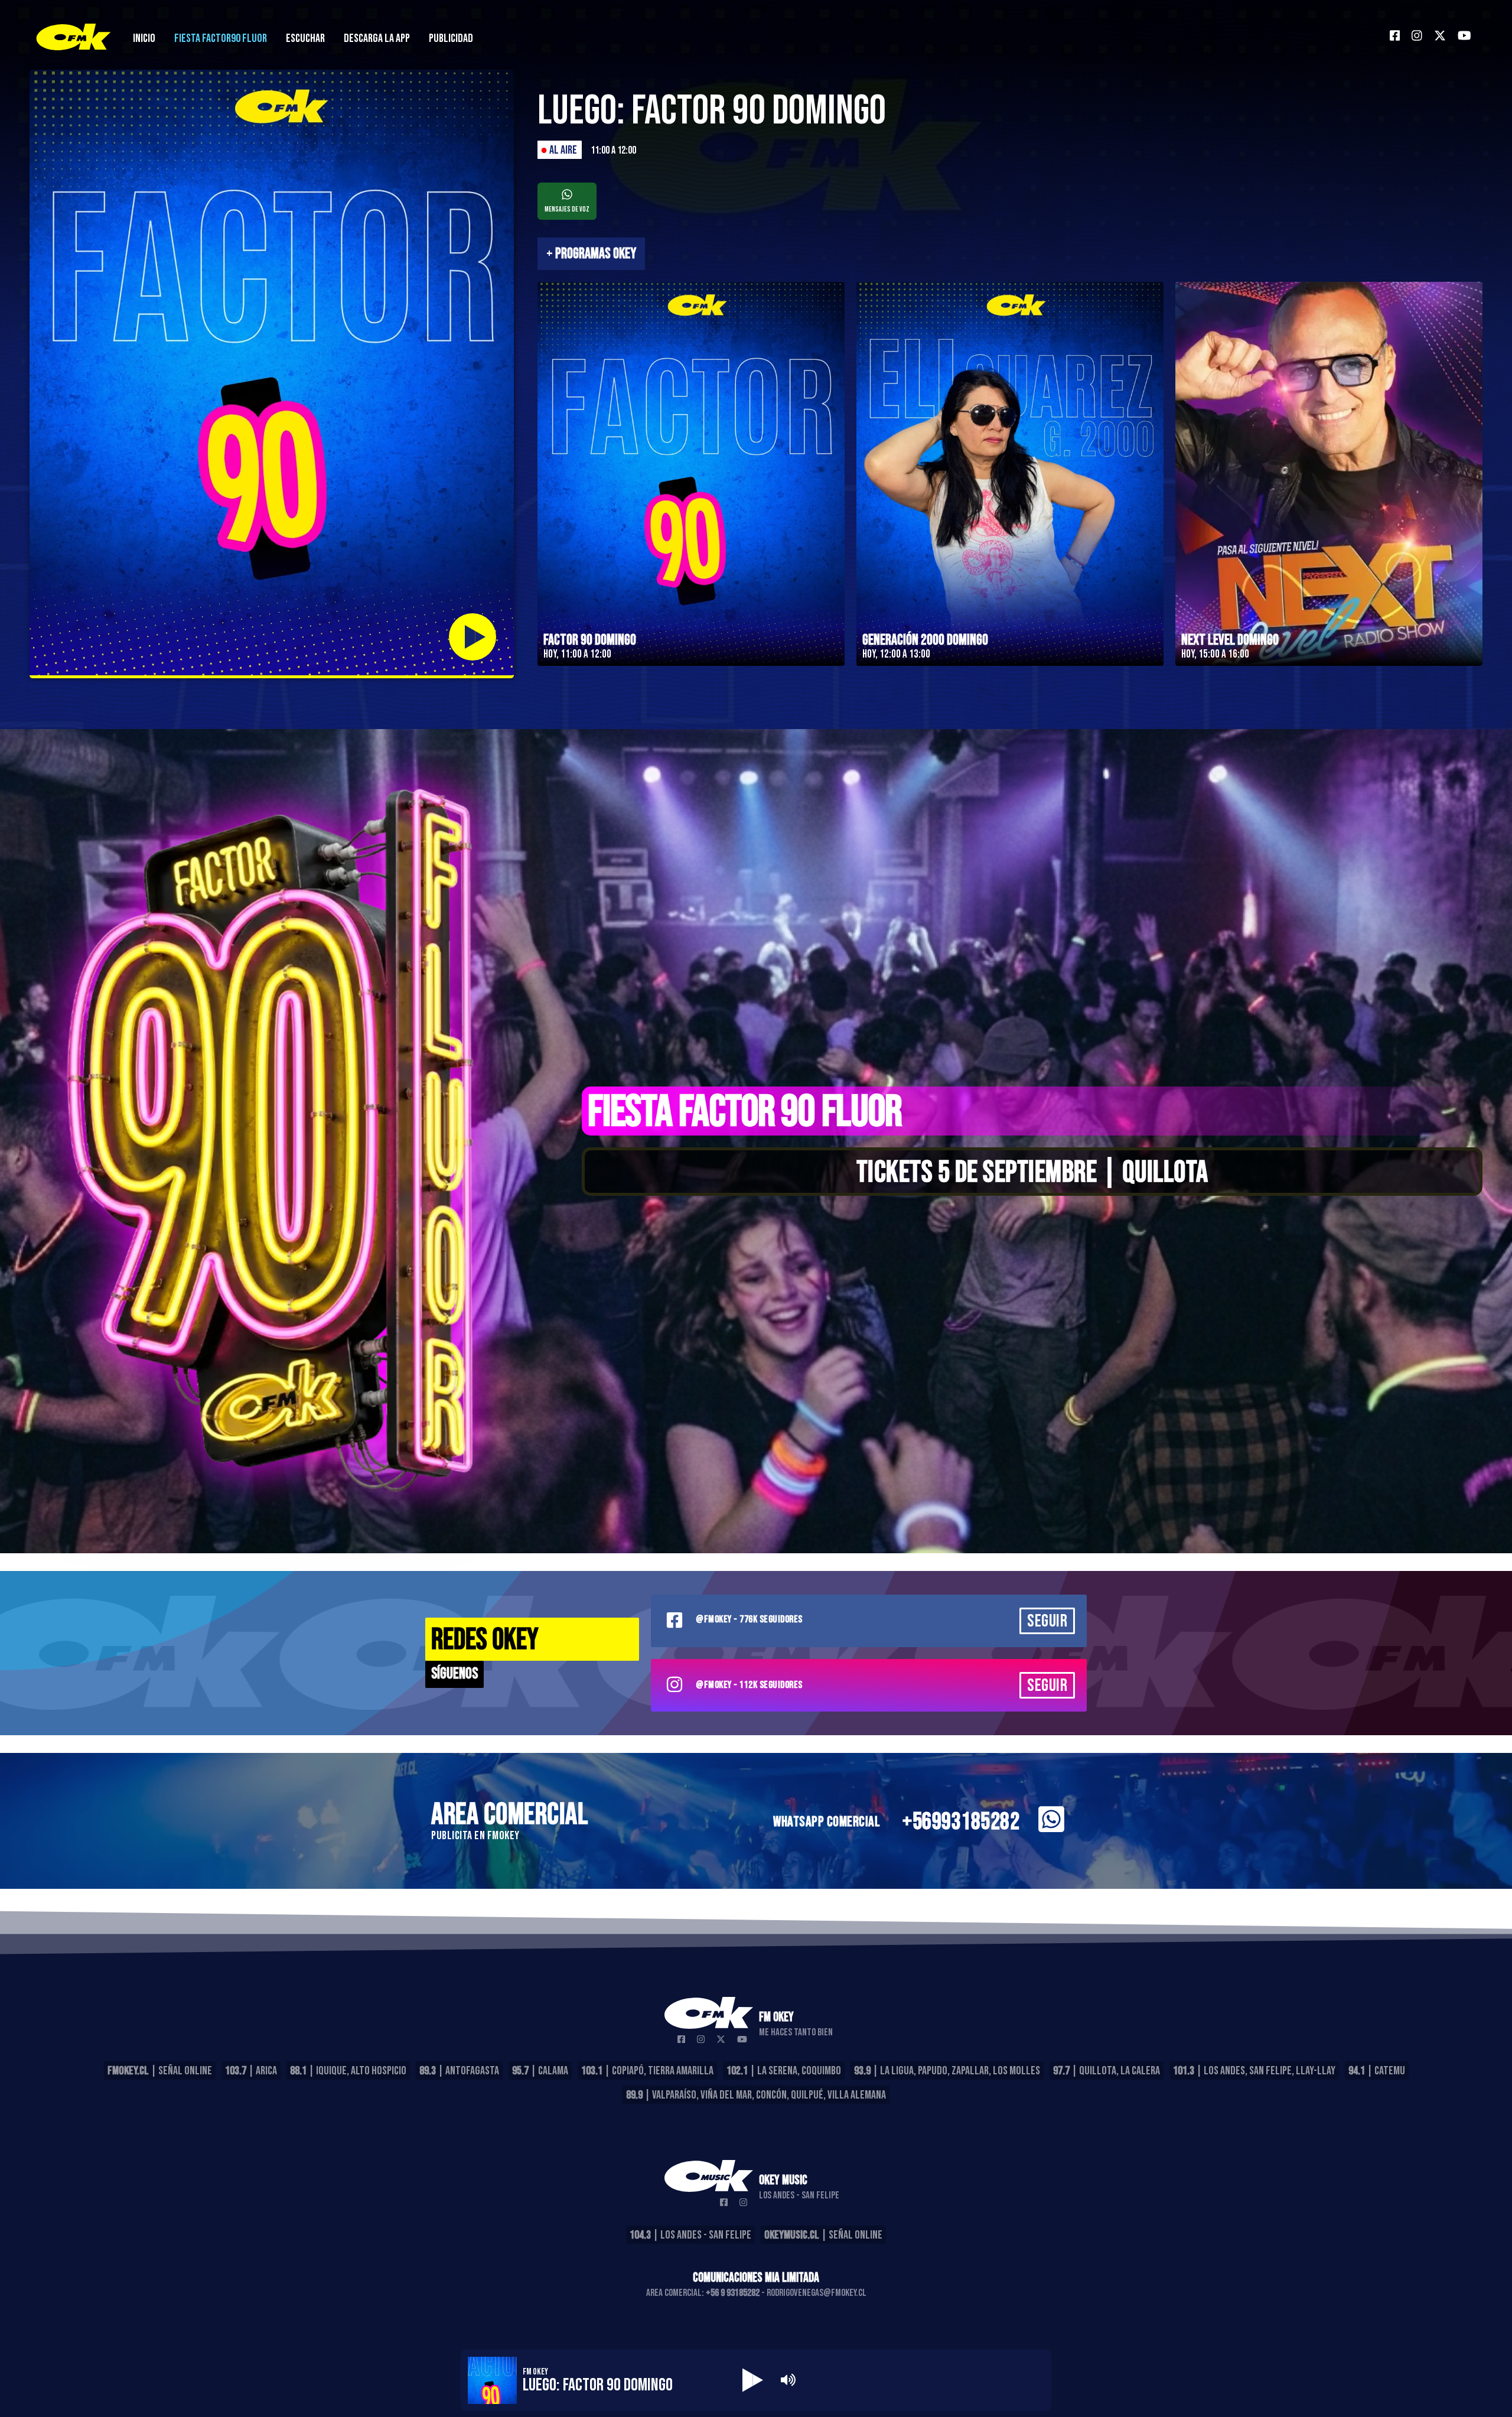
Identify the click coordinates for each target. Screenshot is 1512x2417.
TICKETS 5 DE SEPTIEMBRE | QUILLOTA (1032, 1173)
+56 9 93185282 (733, 2293)
